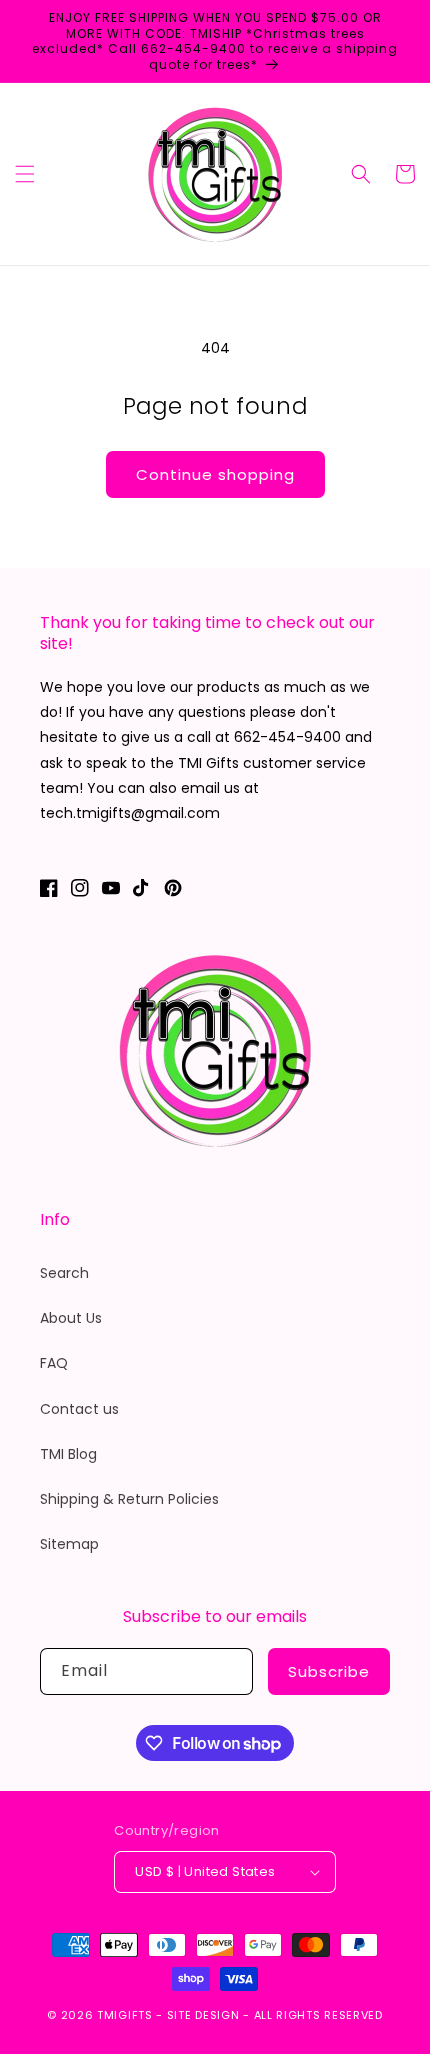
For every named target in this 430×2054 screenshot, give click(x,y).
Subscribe (329, 1671)
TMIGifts (125, 2015)
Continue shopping (215, 474)
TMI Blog (68, 1454)
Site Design (203, 2015)
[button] (25, 174)
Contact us (79, 1409)
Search (64, 1273)
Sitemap (69, 1544)
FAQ (54, 1363)
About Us (71, 1318)
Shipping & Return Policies (129, 1499)
